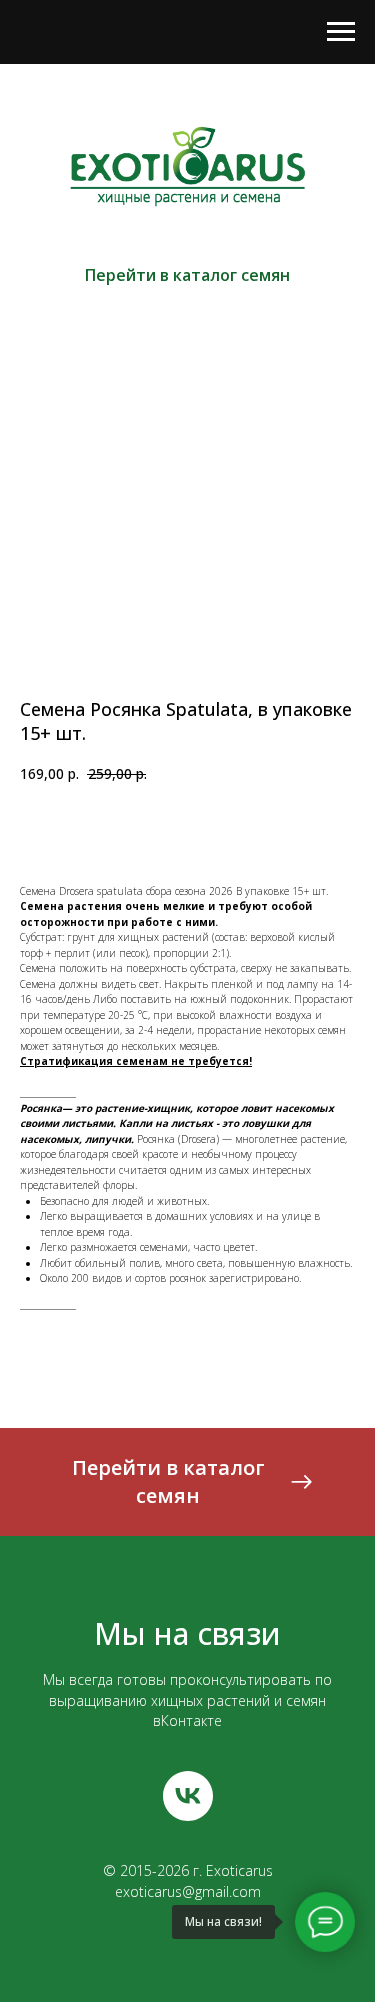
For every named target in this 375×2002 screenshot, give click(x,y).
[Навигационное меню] (341, 32)
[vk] (188, 1796)
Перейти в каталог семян (187, 275)
